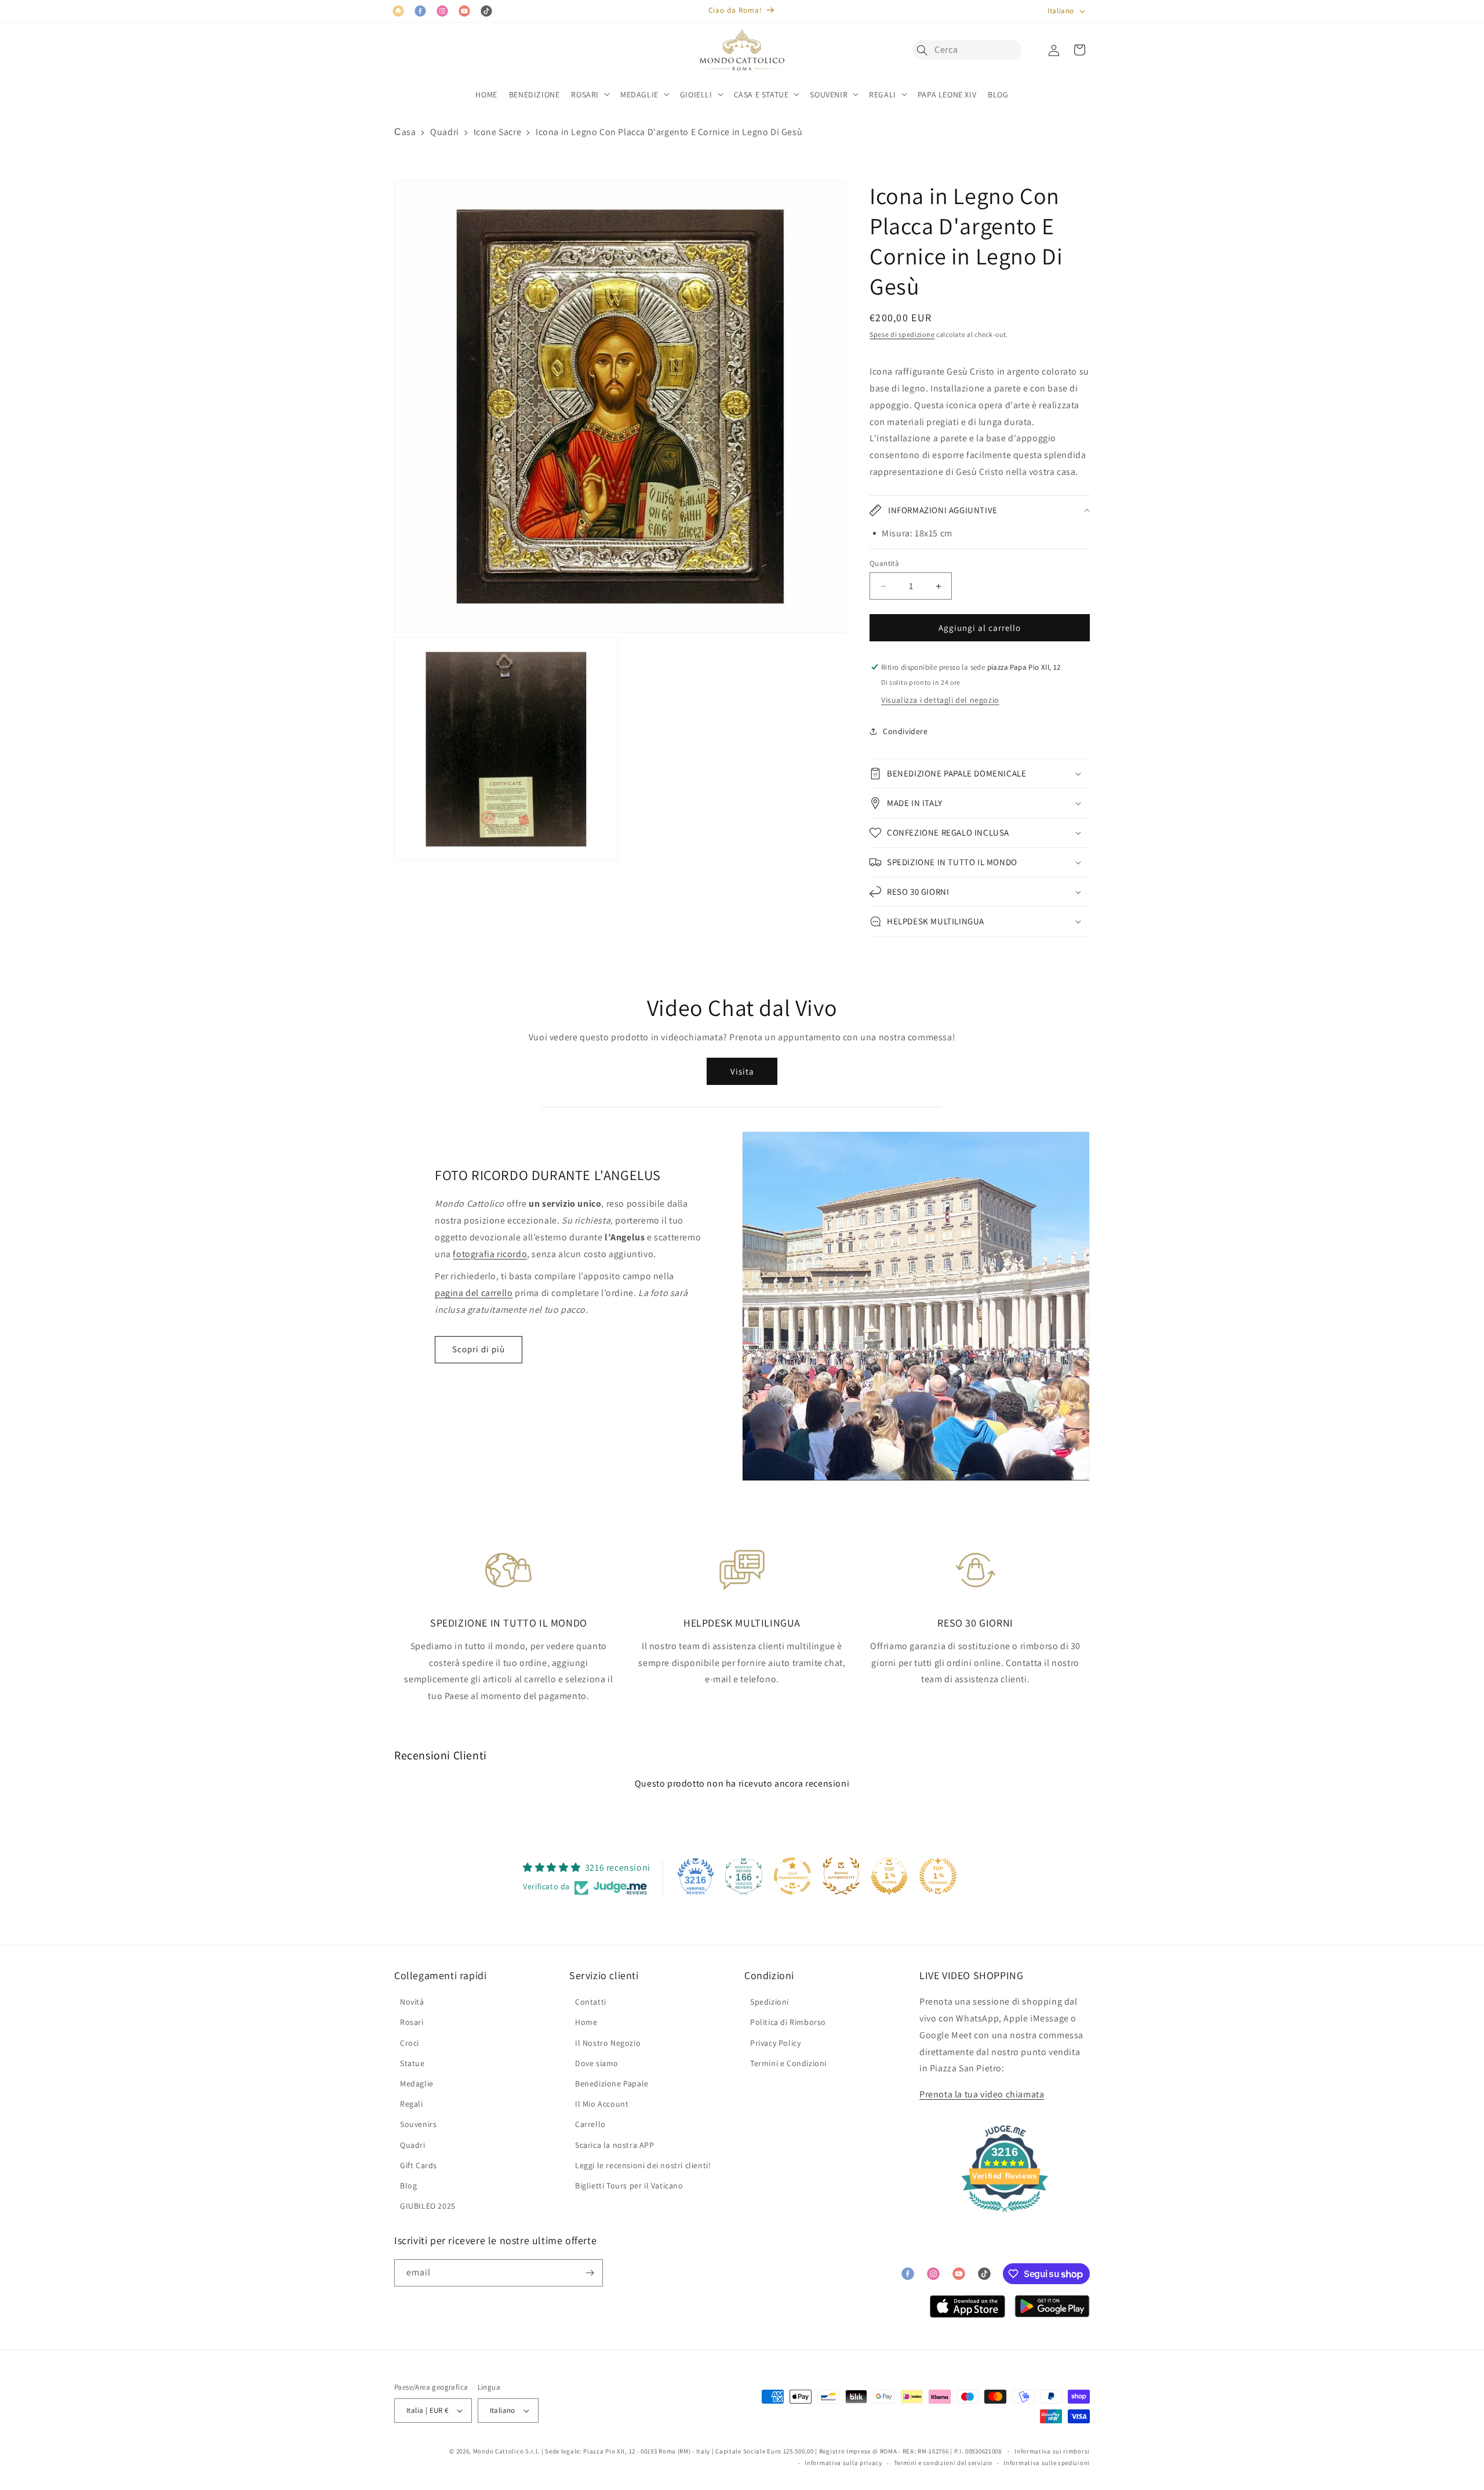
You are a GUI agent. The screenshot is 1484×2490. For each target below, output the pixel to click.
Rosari (412, 2022)
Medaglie (417, 2084)
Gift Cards (419, 2165)
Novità (412, 2002)
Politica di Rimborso (788, 2022)
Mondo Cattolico (499, 2451)
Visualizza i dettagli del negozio (940, 700)
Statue (412, 2063)
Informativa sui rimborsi (1052, 2451)
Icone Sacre (498, 132)
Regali (412, 2104)
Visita (742, 1071)
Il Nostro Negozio (608, 2043)
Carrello (590, 2124)
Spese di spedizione (902, 334)
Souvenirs (418, 2124)
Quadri (445, 132)
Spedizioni (770, 2002)
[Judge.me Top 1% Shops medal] (889, 1876)
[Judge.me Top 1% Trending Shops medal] (938, 1876)
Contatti (591, 2002)
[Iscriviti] (590, 2273)
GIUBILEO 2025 (428, 2206)
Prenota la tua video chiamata (982, 2094)
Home (586, 2022)
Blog (408, 2186)
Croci (410, 2043)
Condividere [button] (905, 731)
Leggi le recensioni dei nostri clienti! (643, 2165)
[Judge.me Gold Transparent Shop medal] (792, 1876)
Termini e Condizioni (788, 2063)
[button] (925, 50)
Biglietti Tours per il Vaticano (629, 2186)
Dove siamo (597, 2063)
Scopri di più (479, 1349)
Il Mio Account (602, 2104)
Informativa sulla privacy (843, 2463)
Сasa (405, 132)
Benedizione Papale (612, 2084)
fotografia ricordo (490, 1254)
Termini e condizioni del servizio (943, 2463)
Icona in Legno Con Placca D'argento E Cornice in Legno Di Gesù (669, 132)
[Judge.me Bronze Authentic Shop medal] (841, 1876)
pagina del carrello (474, 1293)
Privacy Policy (775, 2043)
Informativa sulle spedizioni (1047, 2463)
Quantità (884, 563)
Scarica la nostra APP (615, 2145)
